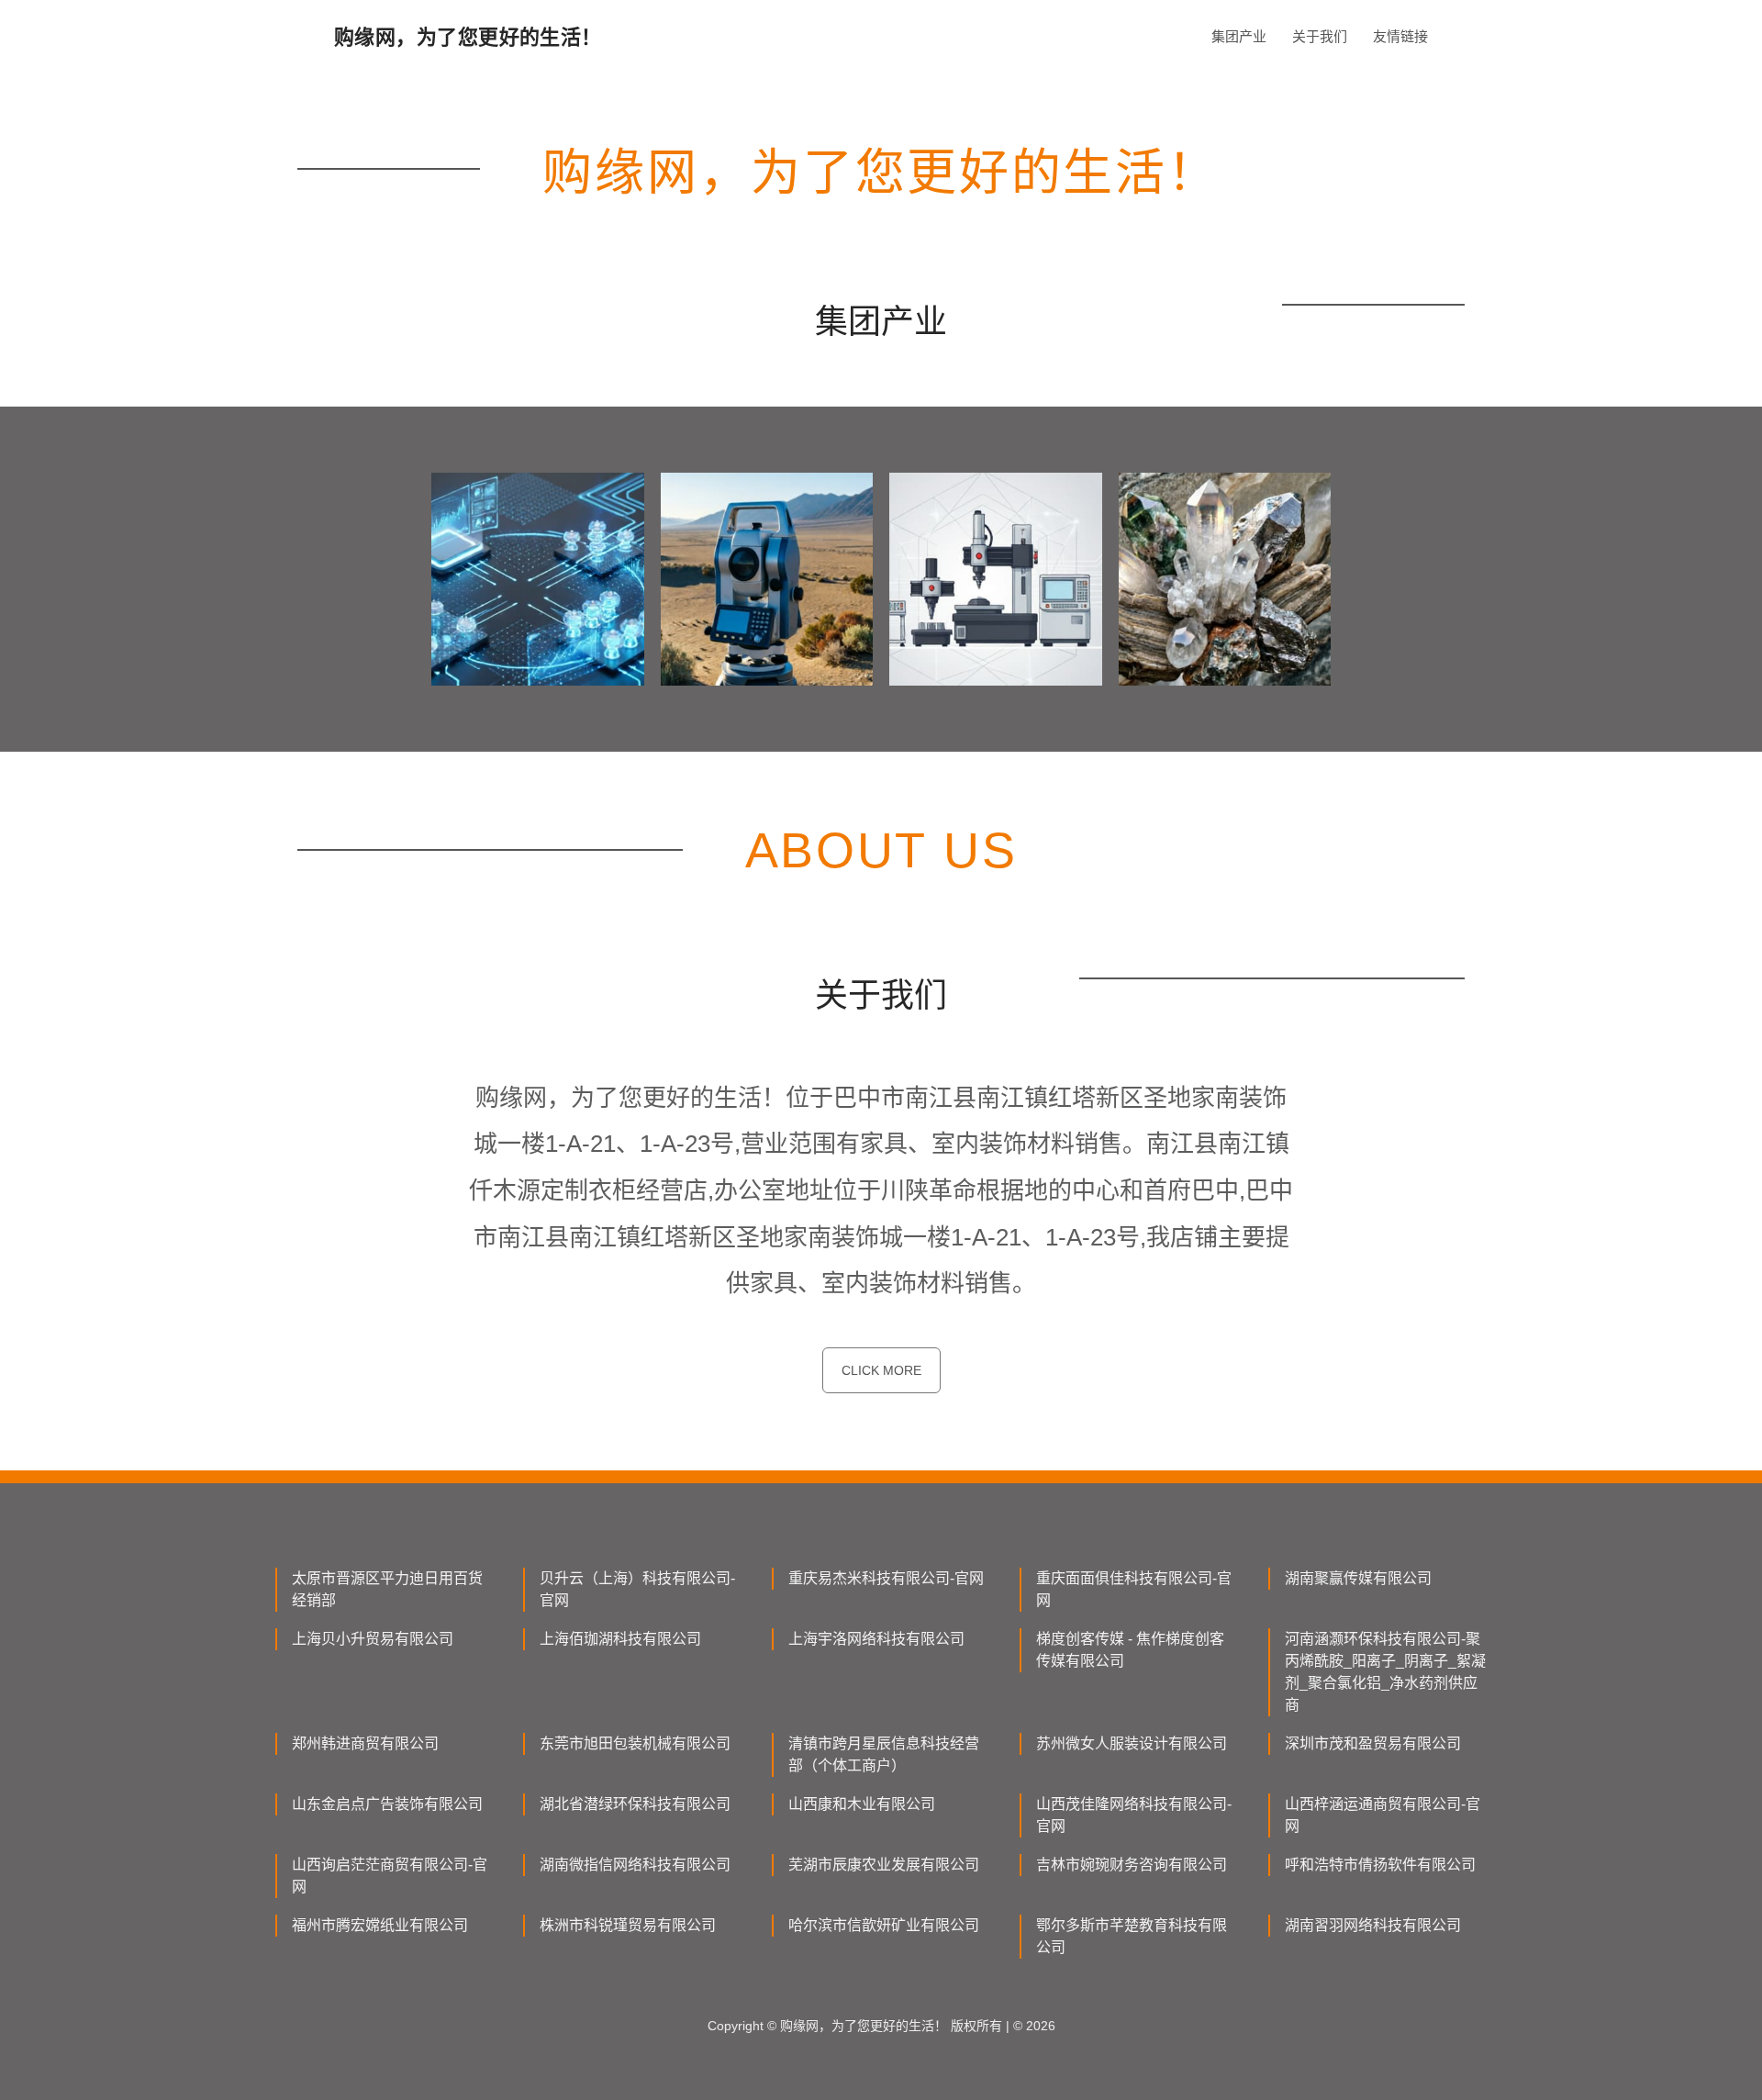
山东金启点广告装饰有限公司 (387, 1804)
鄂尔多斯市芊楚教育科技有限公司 (1132, 1936)
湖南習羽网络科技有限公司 (1373, 1925)
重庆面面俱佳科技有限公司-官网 (1134, 1589)
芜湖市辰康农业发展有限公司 (884, 1865)
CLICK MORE (881, 1370)
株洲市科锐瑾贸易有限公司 (628, 1925)
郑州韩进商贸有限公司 (365, 1743)
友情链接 (1400, 36)
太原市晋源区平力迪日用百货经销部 (387, 1589)
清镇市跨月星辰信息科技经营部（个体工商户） (884, 1754)
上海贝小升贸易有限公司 (373, 1639)
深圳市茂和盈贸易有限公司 (1373, 1743)
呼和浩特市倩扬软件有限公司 (1380, 1865)
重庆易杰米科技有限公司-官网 (886, 1578)
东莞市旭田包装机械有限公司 (635, 1743)
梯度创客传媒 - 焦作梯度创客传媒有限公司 (1130, 1650)
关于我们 (1320, 36)
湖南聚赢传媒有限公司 (1358, 1578)
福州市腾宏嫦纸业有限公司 (380, 1925)
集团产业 (1239, 36)
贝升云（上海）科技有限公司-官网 (637, 1589)
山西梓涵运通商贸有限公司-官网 (1383, 1815)
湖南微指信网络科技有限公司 (635, 1865)
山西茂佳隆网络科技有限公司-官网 (1134, 1815)
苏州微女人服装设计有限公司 (1132, 1743)
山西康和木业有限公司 (862, 1804)
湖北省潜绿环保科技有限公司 (635, 1804)
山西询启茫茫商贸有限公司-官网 (390, 1876)
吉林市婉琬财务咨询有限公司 (1132, 1865)
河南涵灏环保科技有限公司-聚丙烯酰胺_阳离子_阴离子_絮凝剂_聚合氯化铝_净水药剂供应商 (1385, 1672)
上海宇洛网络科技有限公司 (876, 1639)
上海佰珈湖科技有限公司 (620, 1639)
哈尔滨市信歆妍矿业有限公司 (884, 1925)
